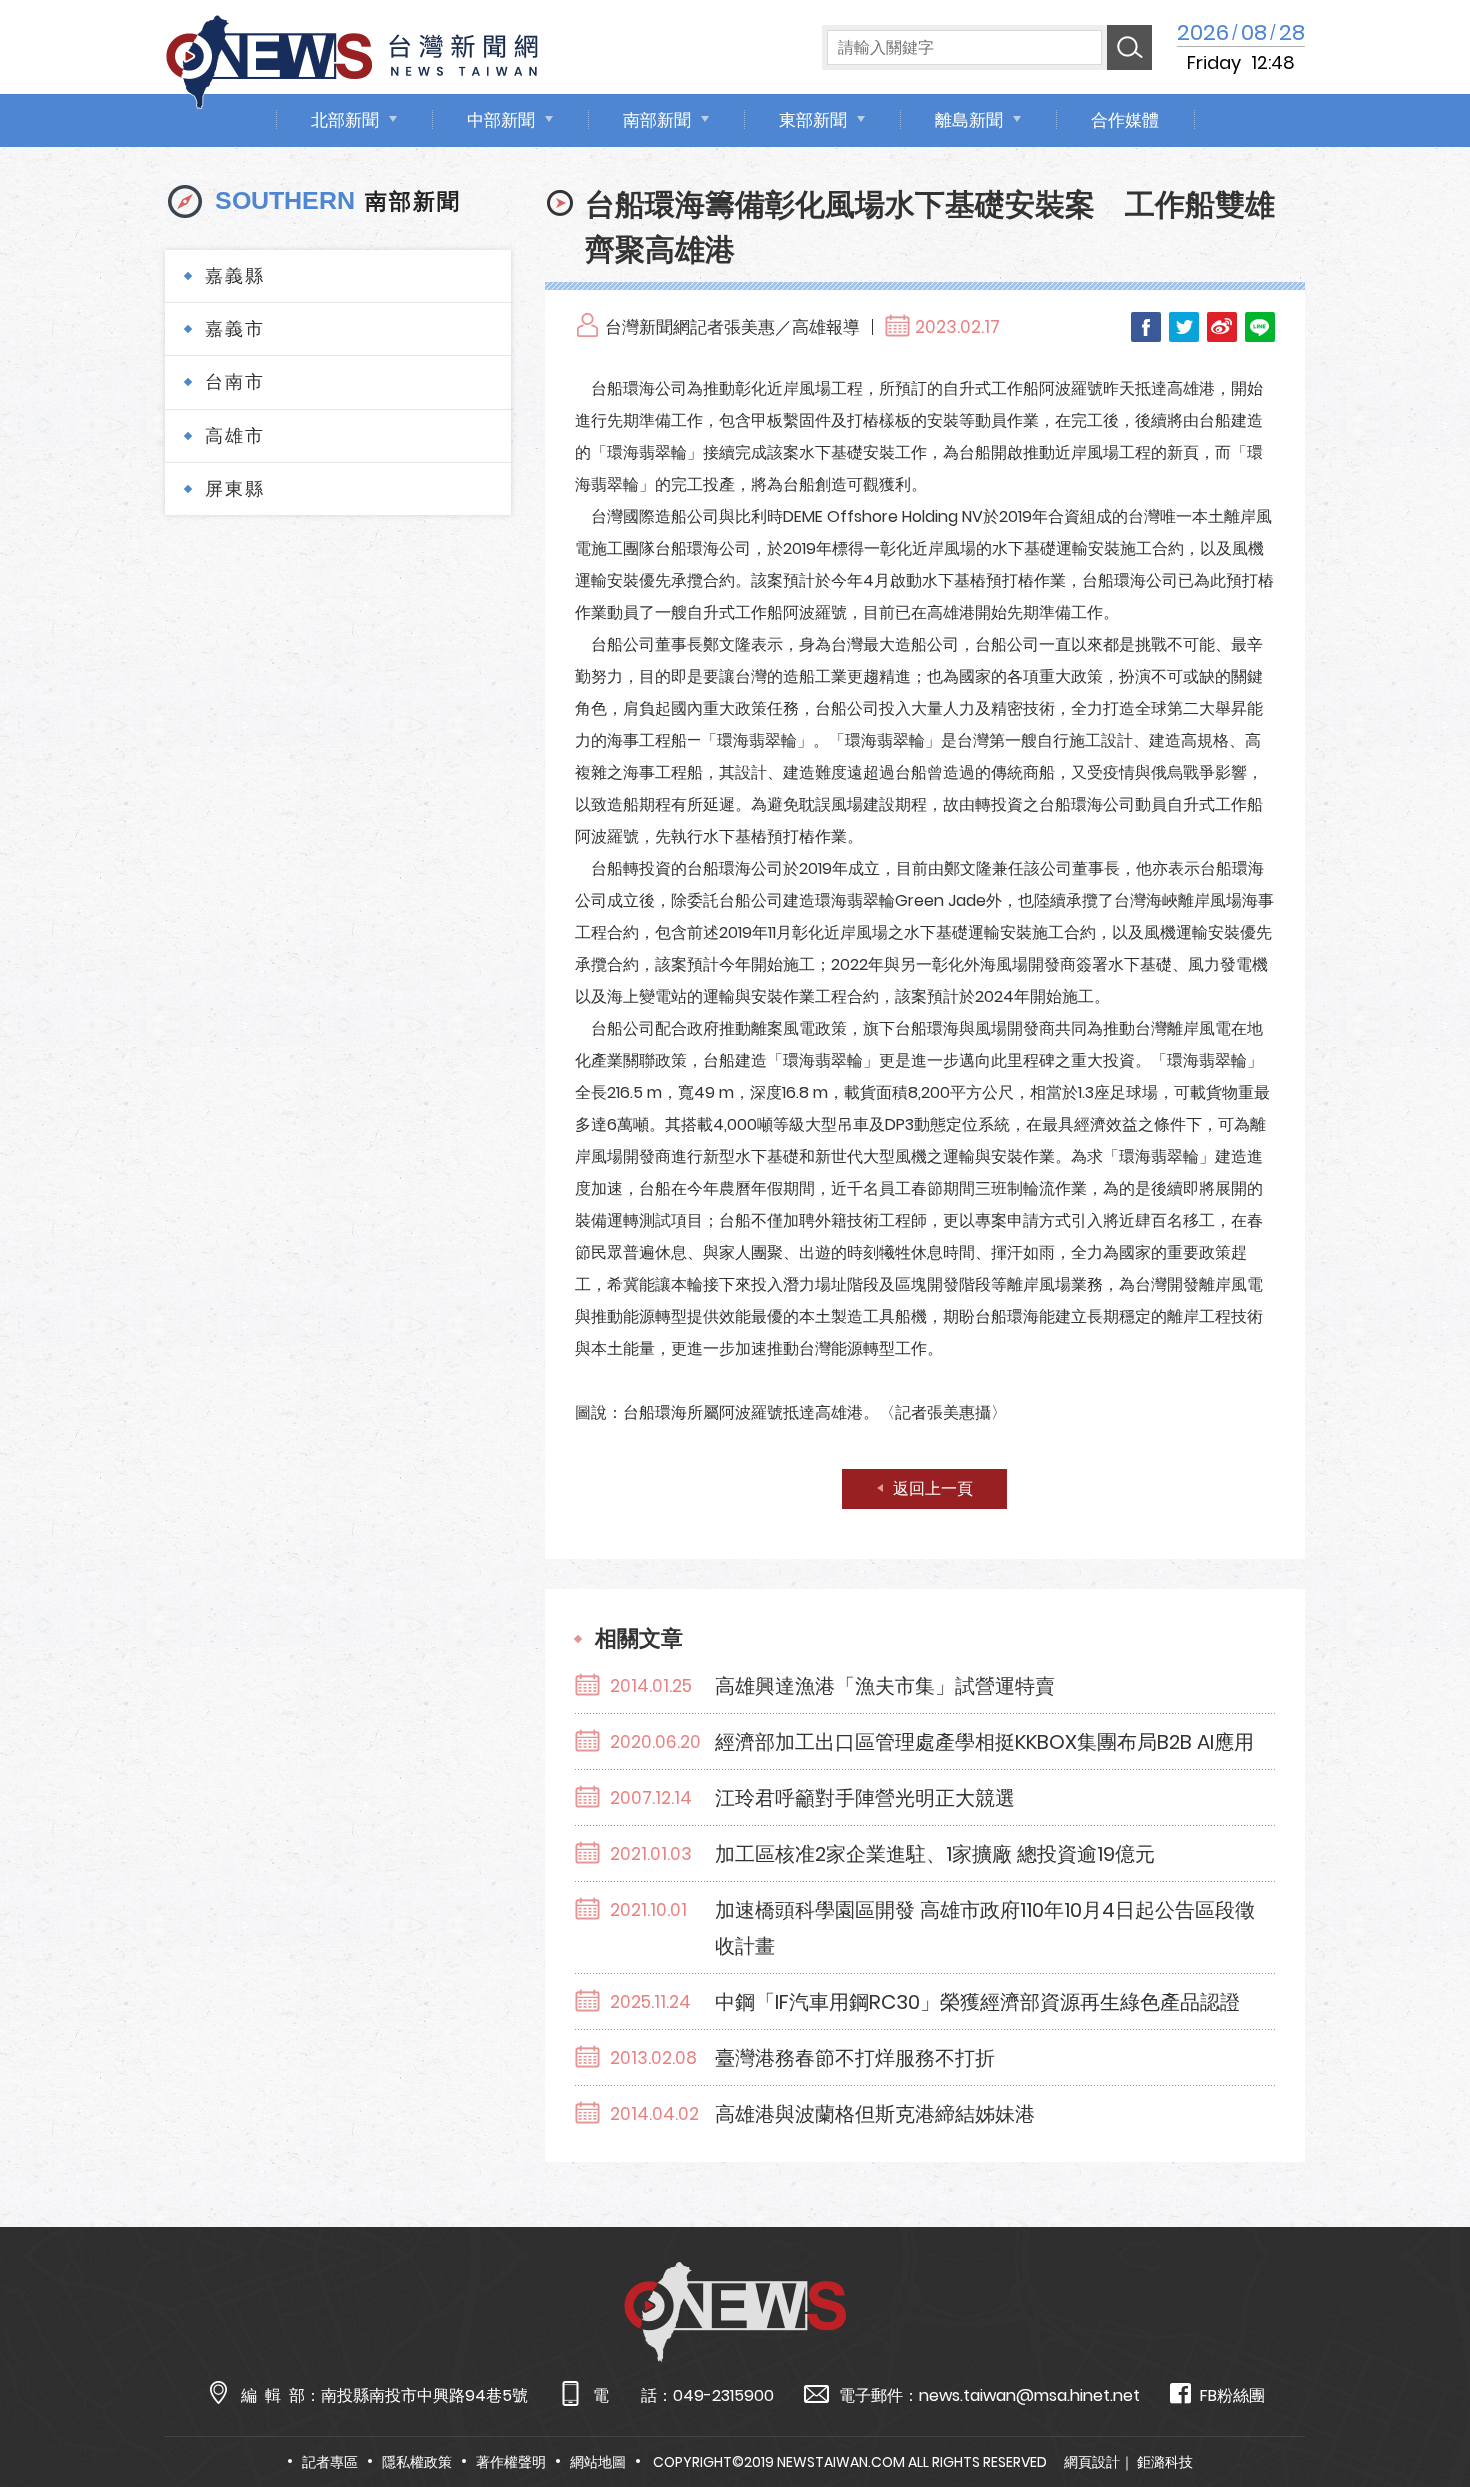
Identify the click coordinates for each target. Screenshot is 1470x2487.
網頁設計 (1092, 2462)
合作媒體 (1125, 120)
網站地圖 (598, 2462)
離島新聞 (969, 120)
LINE (1260, 327)
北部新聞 (345, 120)
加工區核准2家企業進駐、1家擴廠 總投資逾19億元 (935, 1854)
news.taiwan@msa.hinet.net (1029, 2395)
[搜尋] (1129, 47)
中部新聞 (501, 120)
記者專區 (330, 2462)
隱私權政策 (417, 2462)
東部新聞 (813, 120)
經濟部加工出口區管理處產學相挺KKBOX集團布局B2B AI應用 (984, 1742)
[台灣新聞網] (352, 58)
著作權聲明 (511, 2462)
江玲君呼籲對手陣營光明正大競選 (865, 1798)
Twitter (1184, 327)
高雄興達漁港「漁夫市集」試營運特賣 (885, 1686)
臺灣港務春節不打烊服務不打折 (855, 2058)
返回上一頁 (933, 1488)
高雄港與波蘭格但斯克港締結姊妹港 (875, 2114)
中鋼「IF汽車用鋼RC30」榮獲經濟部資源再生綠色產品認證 (977, 2002)
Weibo (1222, 327)
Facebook (1146, 327)
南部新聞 (657, 120)
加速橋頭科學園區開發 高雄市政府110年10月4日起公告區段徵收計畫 (985, 1928)
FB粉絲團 (1232, 2395)
